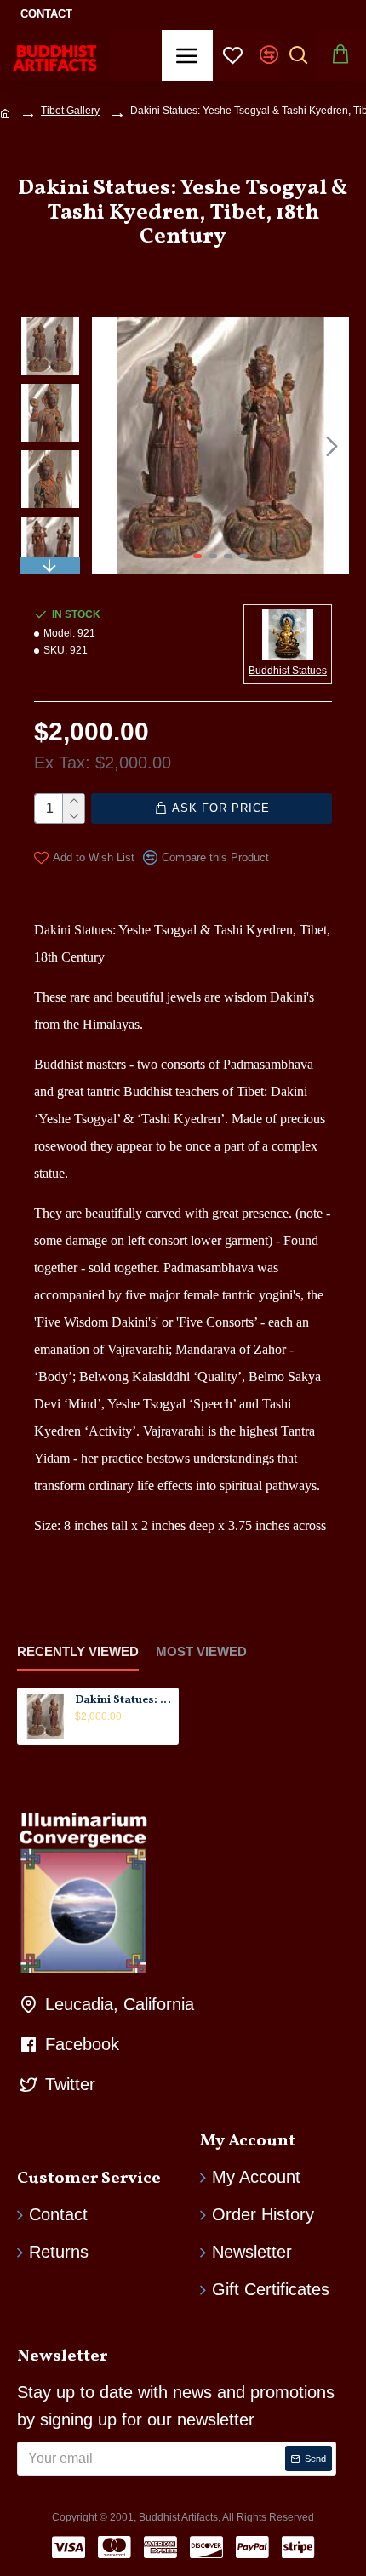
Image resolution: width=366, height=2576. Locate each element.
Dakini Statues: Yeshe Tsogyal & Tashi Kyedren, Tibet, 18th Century (124, 1701)
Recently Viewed (78, 1651)
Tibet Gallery (70, 111)
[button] (109, 446)
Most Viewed (201, 1651)
